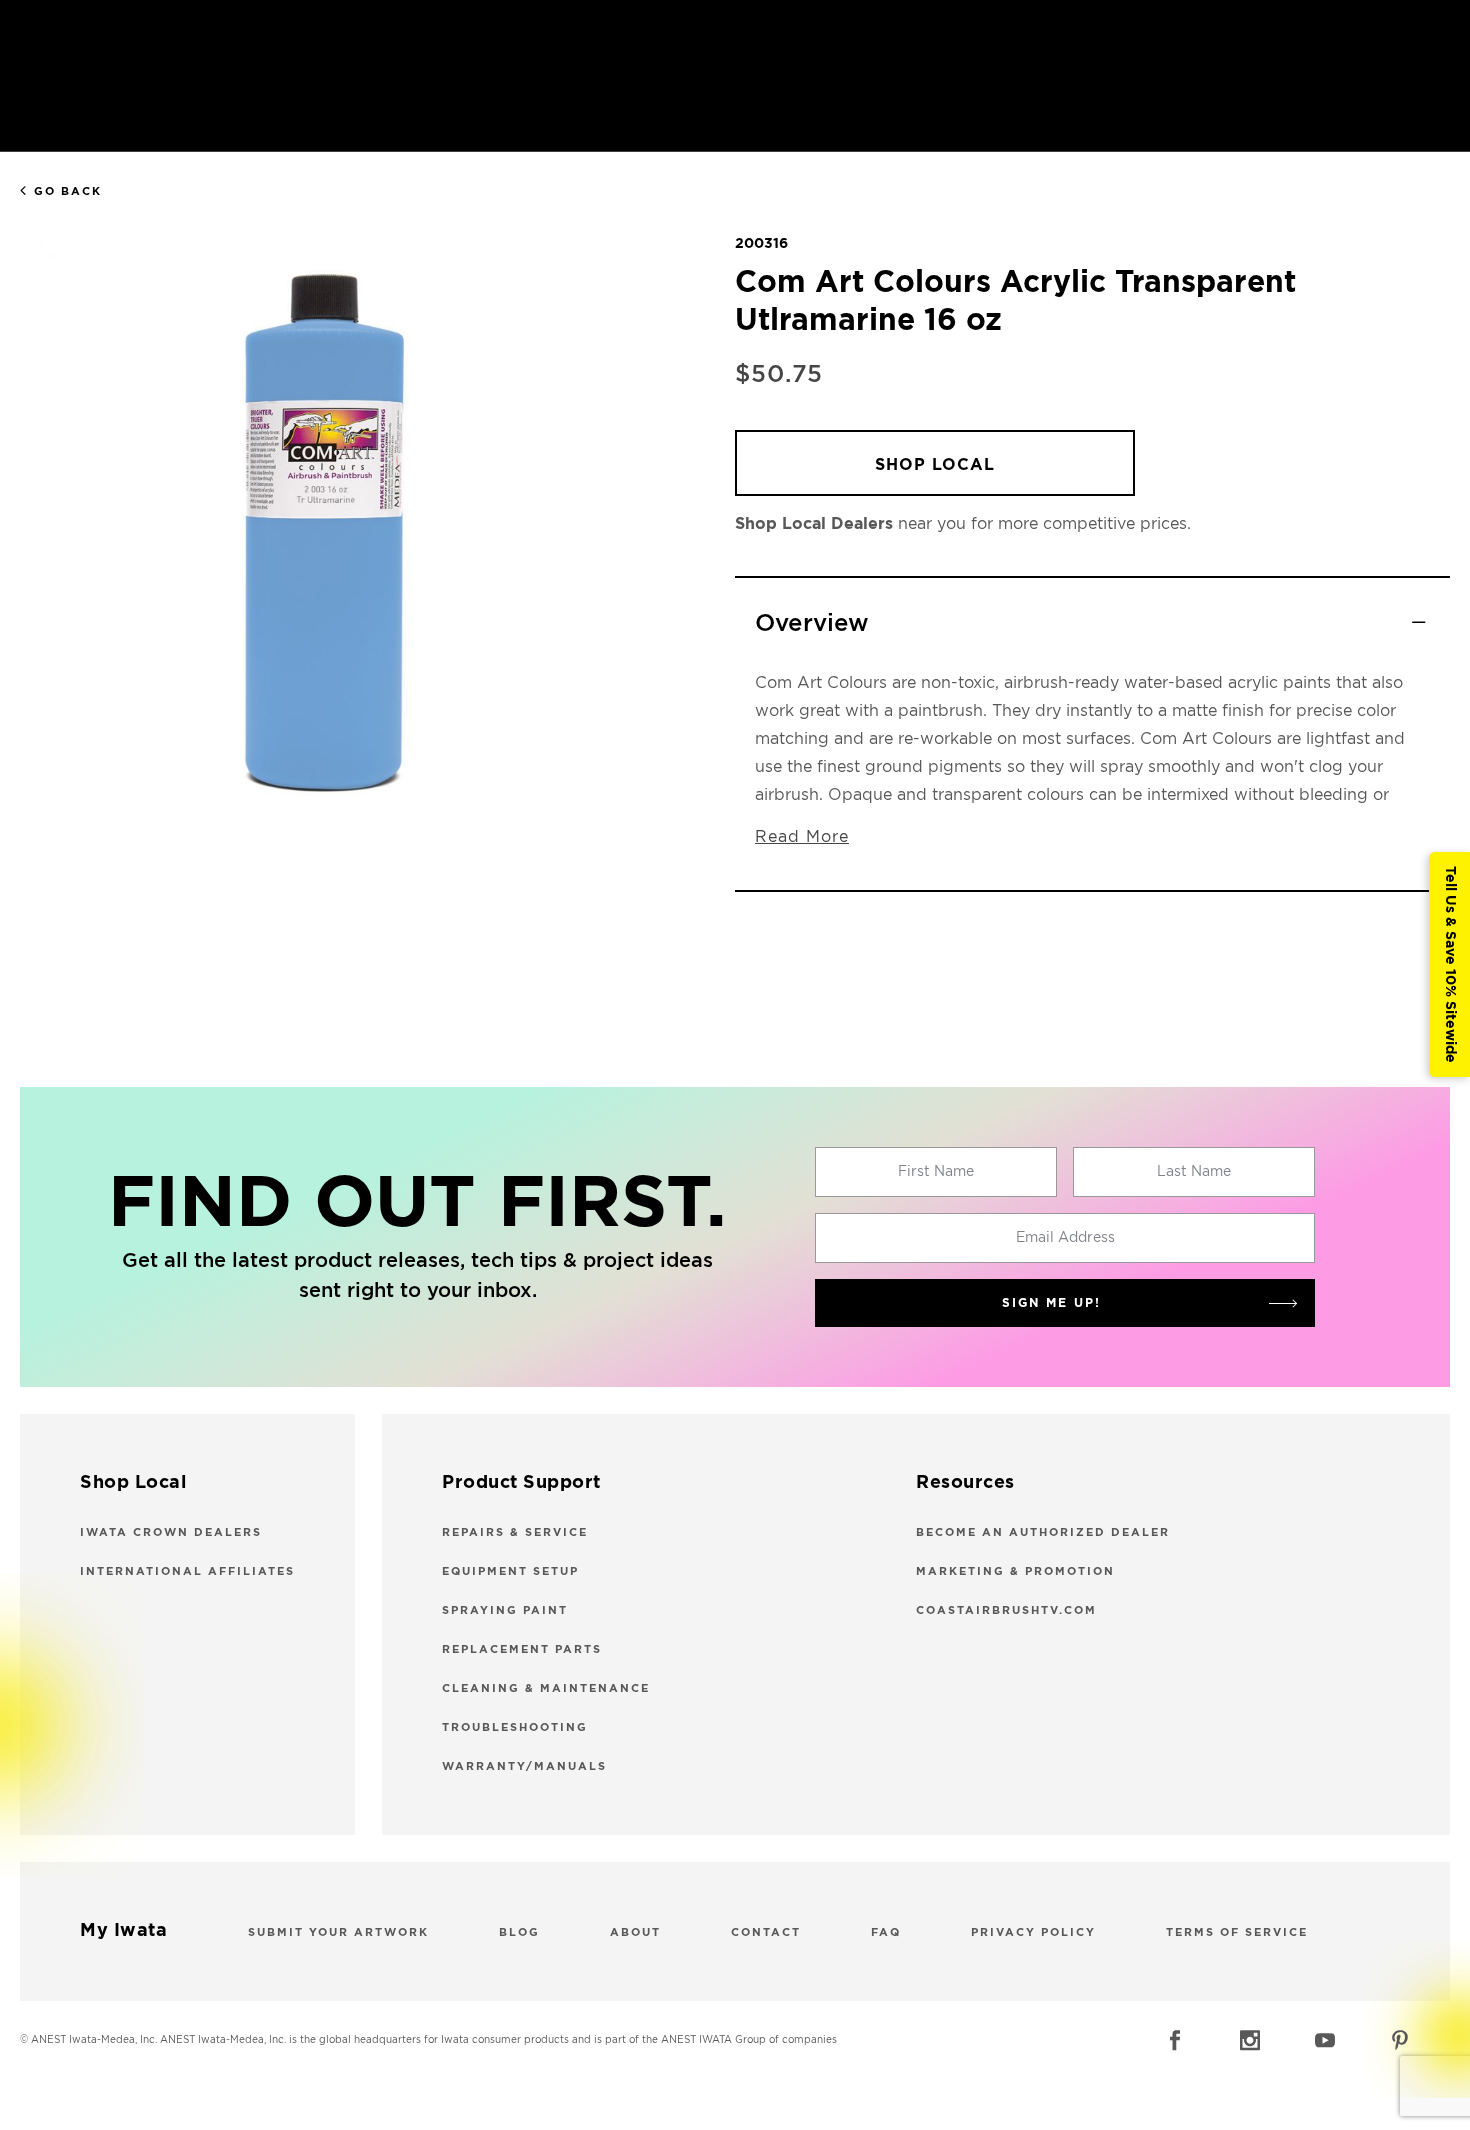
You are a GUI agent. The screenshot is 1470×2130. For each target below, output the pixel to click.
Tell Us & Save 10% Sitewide (1450, 964)
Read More (802, 837)
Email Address (1065, 1238)
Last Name (1194, 1172)
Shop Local (935, 465)
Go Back (68, 191)
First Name (936, 1172)
